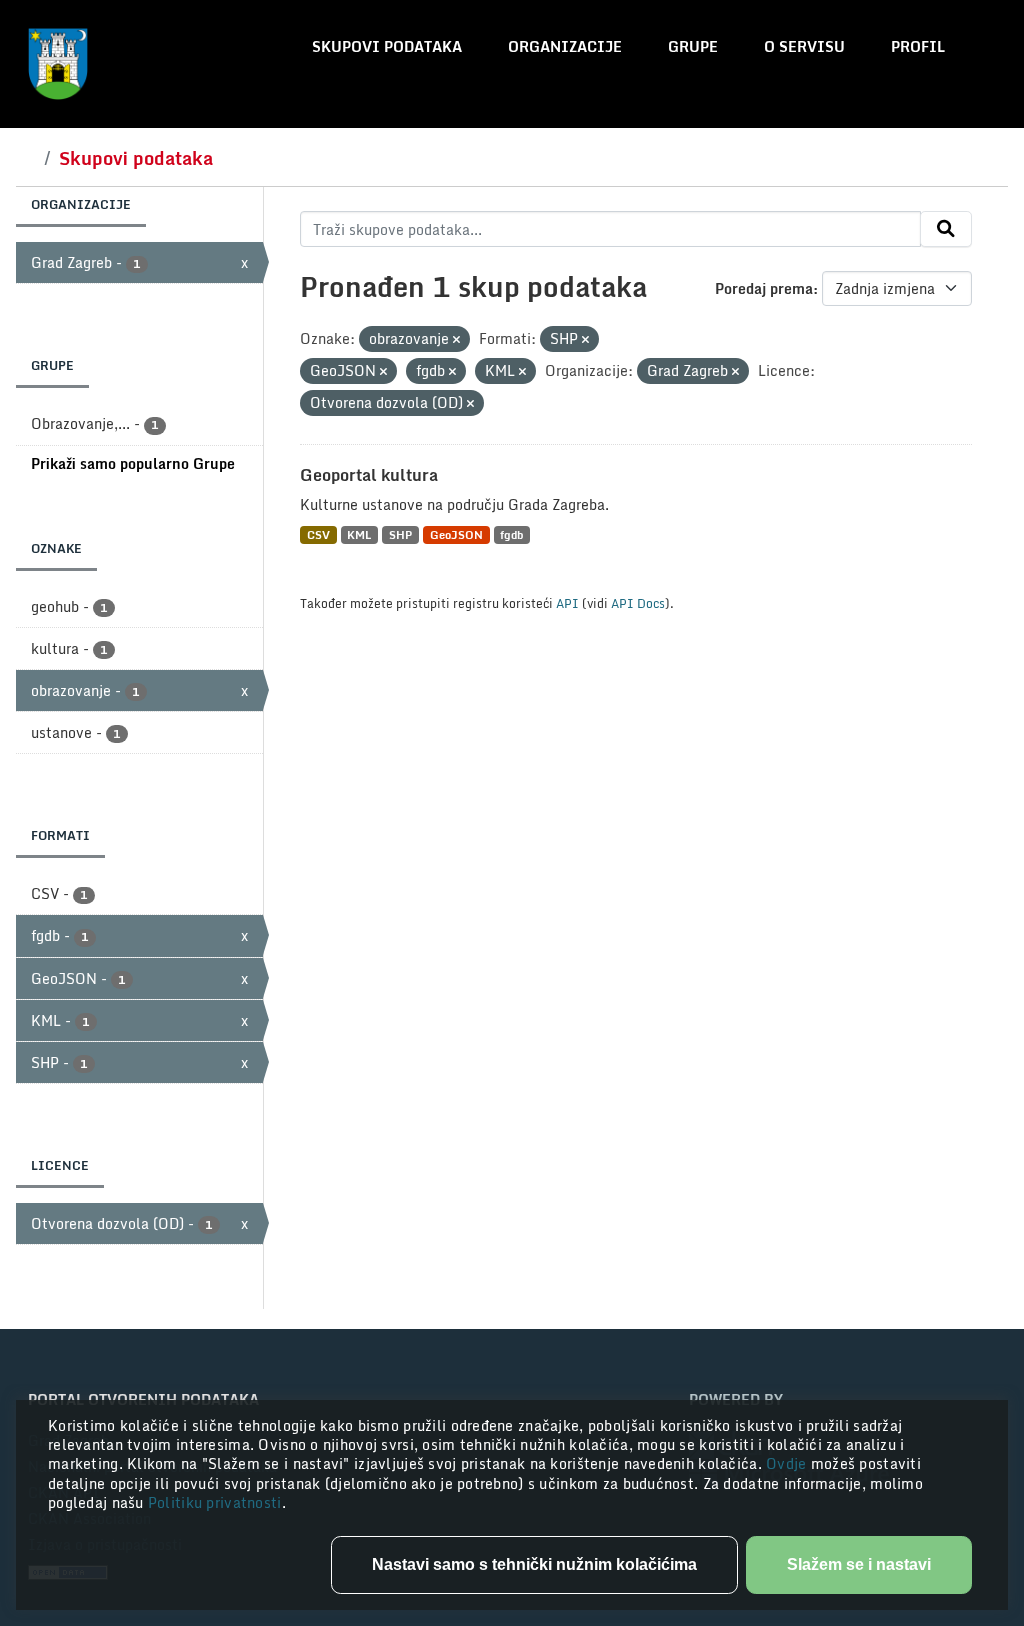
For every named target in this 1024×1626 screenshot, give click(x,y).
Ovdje (788, 1463)
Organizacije (565, 46)
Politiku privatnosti (215, 1502)
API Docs (638, 603)
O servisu (804, 46)
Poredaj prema (764, 288)
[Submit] (946, 229)
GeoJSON (456, 534)
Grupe (693, 46)
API (567, 603)
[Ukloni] (456, 340)
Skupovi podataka (387, 46)
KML (359, 534)
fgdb (511, 534)
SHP (400, 534)
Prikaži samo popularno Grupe (133, 463)
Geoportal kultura (369, 475)
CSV (318, 534)
